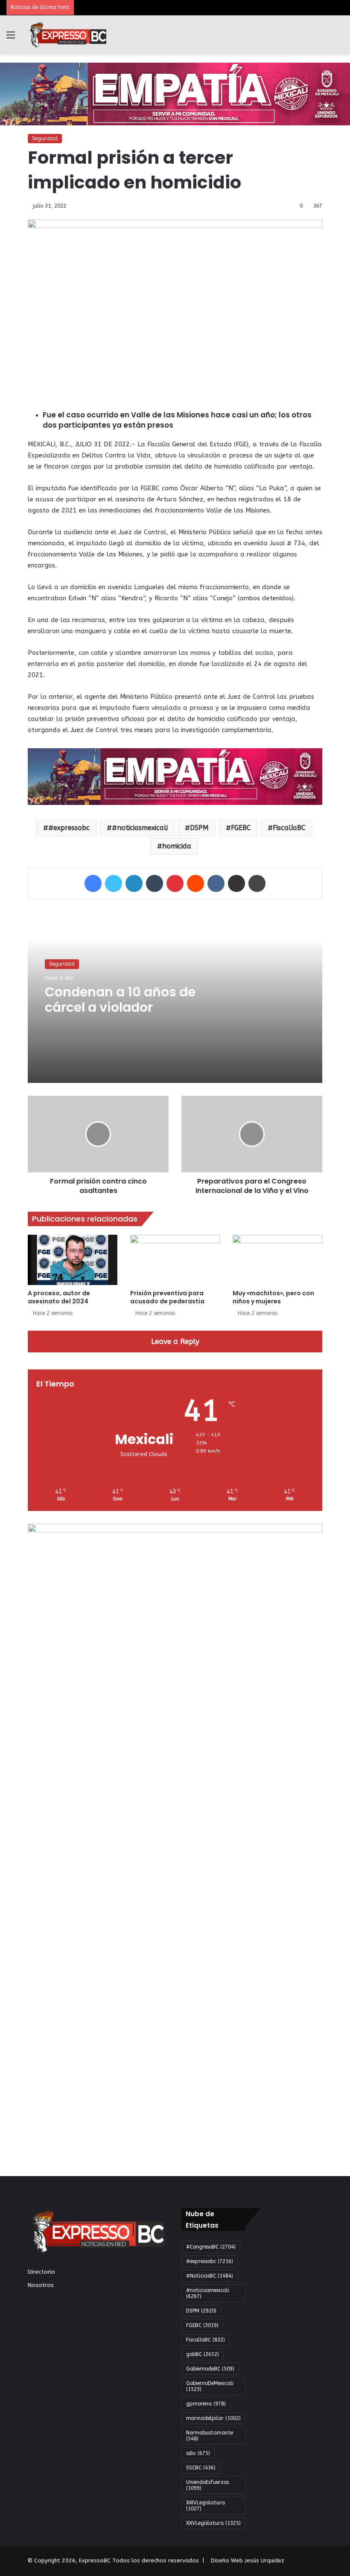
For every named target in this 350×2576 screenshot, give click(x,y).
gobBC (203, 2354)
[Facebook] (93, 883)
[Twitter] (114, 883)
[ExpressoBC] (68, 35)
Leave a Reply (175, 1341)
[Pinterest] (175, 883)
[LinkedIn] (134, 883)
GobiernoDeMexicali (210, 2386)
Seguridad (45, 139)
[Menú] (11, 38)
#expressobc (69, 828)
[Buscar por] (339, 38)
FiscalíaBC (289, 828)
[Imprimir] (257, 883)
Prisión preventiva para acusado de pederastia (167, 1297)
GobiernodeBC (210, 2369)
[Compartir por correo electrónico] (236, 883)
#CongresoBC (211, 2247)
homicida (177, 846)
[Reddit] (195, 883)
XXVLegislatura (213, 2523)
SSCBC (201, 2468)
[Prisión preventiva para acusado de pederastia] (175, 1260)
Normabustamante (210, 2436)
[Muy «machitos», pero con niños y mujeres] (277, 1260)
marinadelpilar (213, 2418)
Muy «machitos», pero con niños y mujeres (273, 1297)
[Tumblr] (155, 883)
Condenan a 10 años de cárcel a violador (120, 1000)
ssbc (198, 2453)
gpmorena (206, 2404)
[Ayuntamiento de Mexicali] (175, 94)
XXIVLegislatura (206, 2506)
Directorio (41, 2272)
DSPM (199, 828)
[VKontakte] (216, 883)
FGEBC (241, 828)
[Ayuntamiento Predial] (175, 776)
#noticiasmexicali (140, 828)
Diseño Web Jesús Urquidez (248, 2560)
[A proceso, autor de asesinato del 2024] (73, 1260)
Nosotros (41, 2285)
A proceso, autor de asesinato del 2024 (59, 1297)
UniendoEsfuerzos (207, 2485)
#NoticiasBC (210, 2276)
